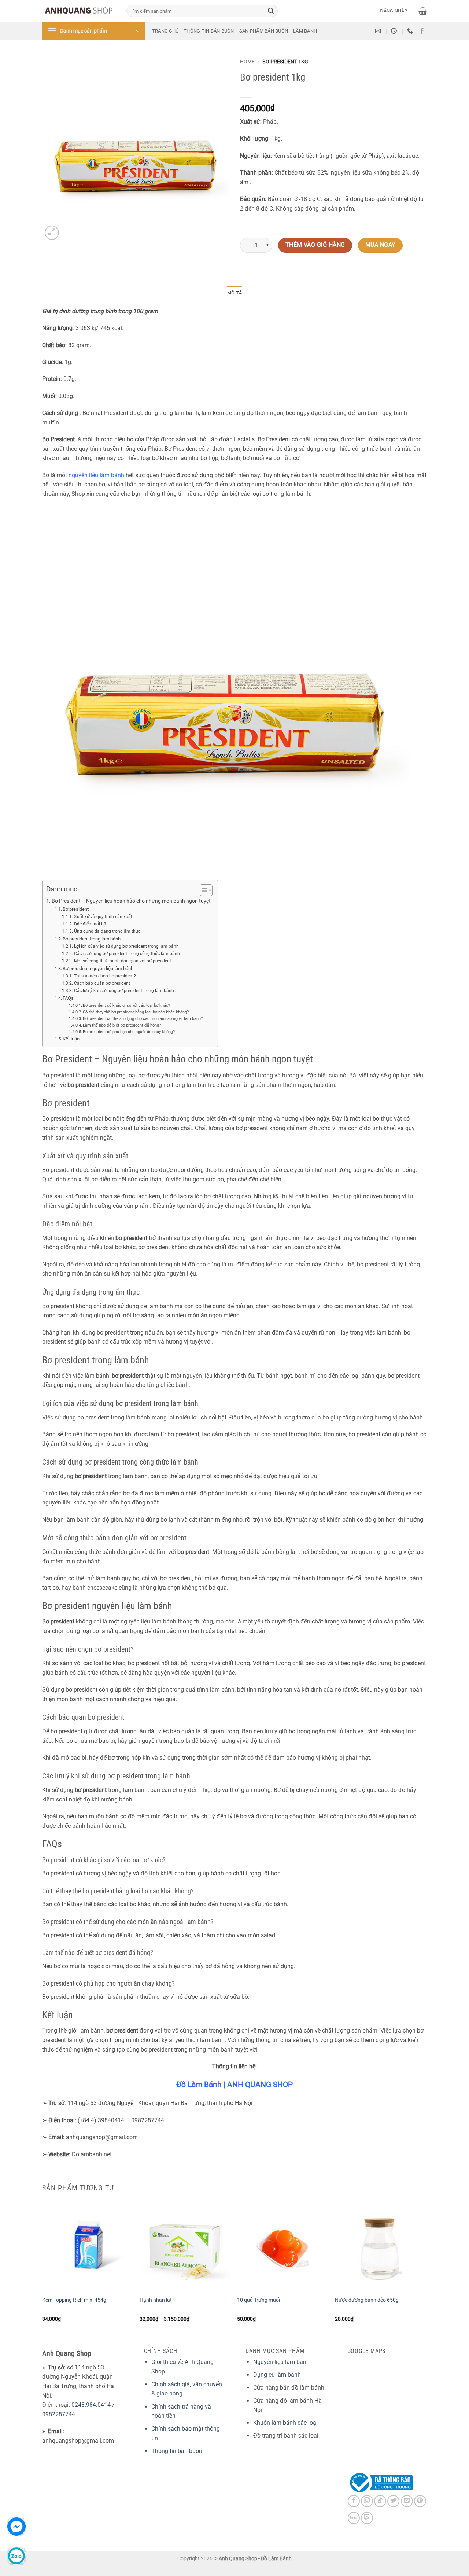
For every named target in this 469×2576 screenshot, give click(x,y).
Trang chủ (165, 31)
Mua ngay (381, 245)
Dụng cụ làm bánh (277, 2375)
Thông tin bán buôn (209, 31)
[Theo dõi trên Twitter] (393, 2501)
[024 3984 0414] (411, 31)
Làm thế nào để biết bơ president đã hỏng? (122, 1025)
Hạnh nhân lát (156, 2300)
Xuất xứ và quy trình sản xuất (103, 917)
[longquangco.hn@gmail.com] (379, 31)
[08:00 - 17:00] (395, 31)
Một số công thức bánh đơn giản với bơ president (122, 961)
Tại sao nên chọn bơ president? (105, 976)
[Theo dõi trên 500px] (354, 2518)
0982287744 (59, 2414)
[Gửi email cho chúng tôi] (407, 2501)
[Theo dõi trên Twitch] (367, 2518)
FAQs (68, 998)
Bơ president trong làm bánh (92, 939)
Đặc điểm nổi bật (91, 924)
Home (247, 62)
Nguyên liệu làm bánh (281, 2362)
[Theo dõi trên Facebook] (422, 31)
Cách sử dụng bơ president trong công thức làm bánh (127, 954)
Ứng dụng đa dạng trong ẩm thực (107, 931)
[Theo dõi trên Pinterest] (420, 2501)
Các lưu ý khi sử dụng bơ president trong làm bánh (124, 991)
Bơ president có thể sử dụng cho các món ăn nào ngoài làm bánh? (143, 1019)
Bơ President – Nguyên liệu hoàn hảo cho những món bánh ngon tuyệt (131, 901)
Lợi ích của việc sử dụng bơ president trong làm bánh (126, 946)
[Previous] (43, 2268)
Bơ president (76, 909)
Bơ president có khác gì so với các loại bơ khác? (126, 1005)
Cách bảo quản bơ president (102, 983)
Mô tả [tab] (234, 293)
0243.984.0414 (91, 2405)
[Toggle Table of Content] (202, 890)
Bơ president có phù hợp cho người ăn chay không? (129, 1032)
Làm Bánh (305, 31)
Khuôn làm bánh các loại (285, 2423)
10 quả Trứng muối (258, 2300)
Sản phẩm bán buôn (264, 31)
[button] (394, 11)
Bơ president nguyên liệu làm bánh (98, 968)
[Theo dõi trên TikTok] (380, 2501)
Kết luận (71, 1039)
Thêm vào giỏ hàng (315, 245)
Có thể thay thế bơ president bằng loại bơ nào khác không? (136, 1012)
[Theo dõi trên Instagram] (367, 2501)
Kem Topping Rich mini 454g (74, 2300)
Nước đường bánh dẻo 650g (367, 2300)
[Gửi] (271, 11)
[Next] (425, 2268)
